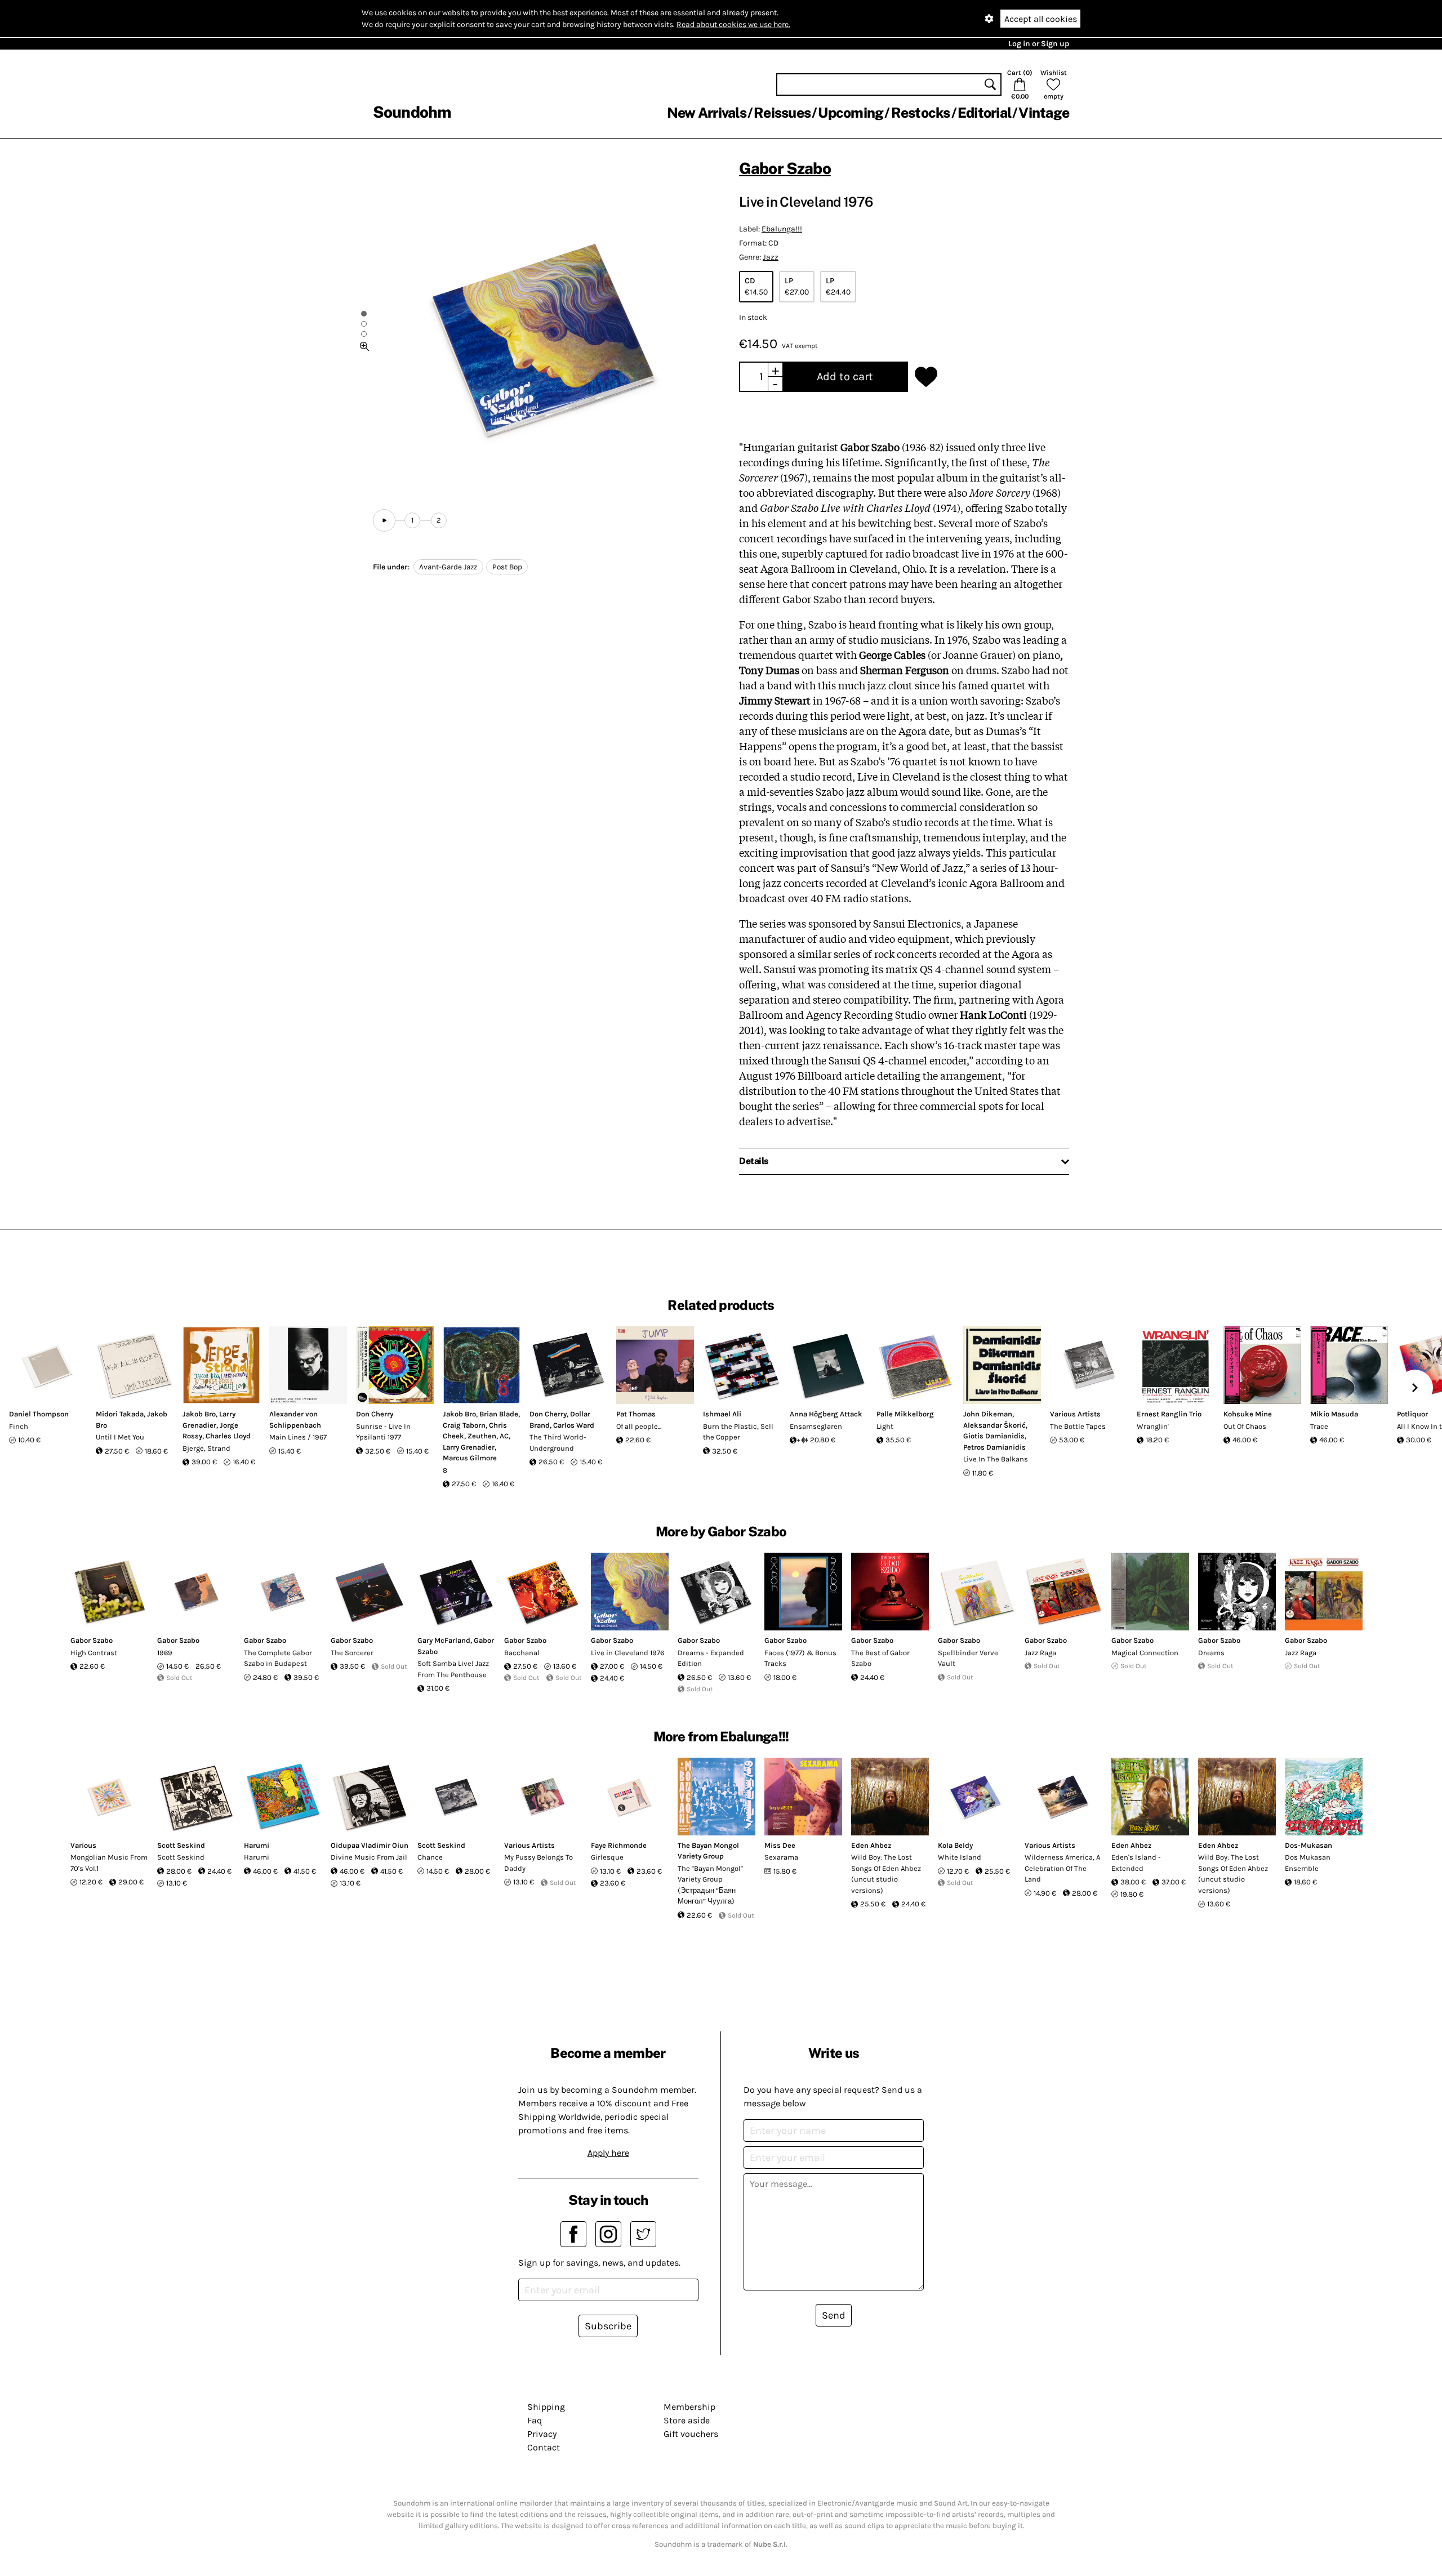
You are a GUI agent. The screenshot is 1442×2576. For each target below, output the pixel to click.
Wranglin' (1153, 1426)
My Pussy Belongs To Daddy (538, 1863)
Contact (544, 2447)
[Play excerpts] (384, 520)
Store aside (687, 2420)
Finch (19, 1426)
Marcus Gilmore (470, 1458)
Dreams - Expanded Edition (711, 1658)
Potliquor (1412, 1414)
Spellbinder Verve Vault (968, 1658)
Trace (1319, 1426)
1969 (165, 1653)
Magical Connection (1145, 1653)
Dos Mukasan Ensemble (1308, 1863)
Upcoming (851, 113)
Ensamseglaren (816, 1426)
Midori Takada (120, 1414)
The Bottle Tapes (1078, 1426)
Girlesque (607, 1857)
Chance (430, 1857)
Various (83, 1845)
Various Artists (1075, 1414)
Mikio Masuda (1334, 1414)
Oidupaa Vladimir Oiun (370, 1845)
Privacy (542, 2434)
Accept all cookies (1041, 19)
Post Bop (507, 567)
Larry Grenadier (469, 1447)
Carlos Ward (574, 1425)
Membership (689, 2407)
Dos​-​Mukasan (1309, 1845)
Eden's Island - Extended (1136, 1863)
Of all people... (639, 1426)
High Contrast (94, 1653)
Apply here (608, 2153)
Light (885, 1426)
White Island (960, 1857)
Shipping (546, 2407)
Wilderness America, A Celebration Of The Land (1062, 1868)
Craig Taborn (464, 1425)
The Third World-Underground (558, 1443)
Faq (535, 2420)
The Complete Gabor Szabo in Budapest (278, 1658)
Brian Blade (499, 1414)
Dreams (1211, 1653)
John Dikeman (988, 1414)
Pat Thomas (636, 1414)
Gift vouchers (691, 2434)
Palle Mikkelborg (905, 1414)
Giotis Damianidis (994, 1436)
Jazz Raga (1040, 1653)
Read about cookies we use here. (733, 24)
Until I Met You (120, 1437)
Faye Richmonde (619, 1845)
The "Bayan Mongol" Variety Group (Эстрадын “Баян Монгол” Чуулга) (710, 1885)
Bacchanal (522, 1653)
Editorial (984, 113)
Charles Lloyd (228, 1436)
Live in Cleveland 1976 (627, 1653)
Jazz (771, 257)
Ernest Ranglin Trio (1169, 1414)
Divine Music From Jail (369, 1857)
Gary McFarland (444, 1640)
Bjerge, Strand (206, 1448)
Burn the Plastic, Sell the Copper (738, 1432)
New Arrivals (707, 113)
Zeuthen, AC (488, 1436)
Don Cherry (375, 1414)
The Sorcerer (352, 1653)
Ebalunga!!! (782, 229)
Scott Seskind (181, 1845)
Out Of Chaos (1245, 1426)
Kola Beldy (955, 1845)
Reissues (782, 113)
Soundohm (412, 112)
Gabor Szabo (785, 168)
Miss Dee (780, 1845)
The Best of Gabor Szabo (880, 1658)
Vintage (1044, 113)
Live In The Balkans (996, 1459)
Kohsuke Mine (1248, 1414)
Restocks (921, 113)
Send (834, 2315)
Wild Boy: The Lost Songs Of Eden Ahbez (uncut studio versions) (886, 1874)
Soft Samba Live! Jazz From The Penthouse (453, 1669)
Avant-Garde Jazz (448, 567)
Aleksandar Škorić (994, 1425)
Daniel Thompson (39, 1414)
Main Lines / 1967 (298, 1437)
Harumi (257, 1845)
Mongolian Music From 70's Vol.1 (109, 1863)
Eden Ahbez (871, 1845)
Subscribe (608, 2326)
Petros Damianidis (994, 1447)
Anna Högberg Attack (826, 1414)
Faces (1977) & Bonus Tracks (800, 1658)
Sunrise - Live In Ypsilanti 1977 (383, 1432)
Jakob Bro (199, 1414)
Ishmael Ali (722, 1414)
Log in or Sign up (1039, 44)
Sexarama (781, 1857)
